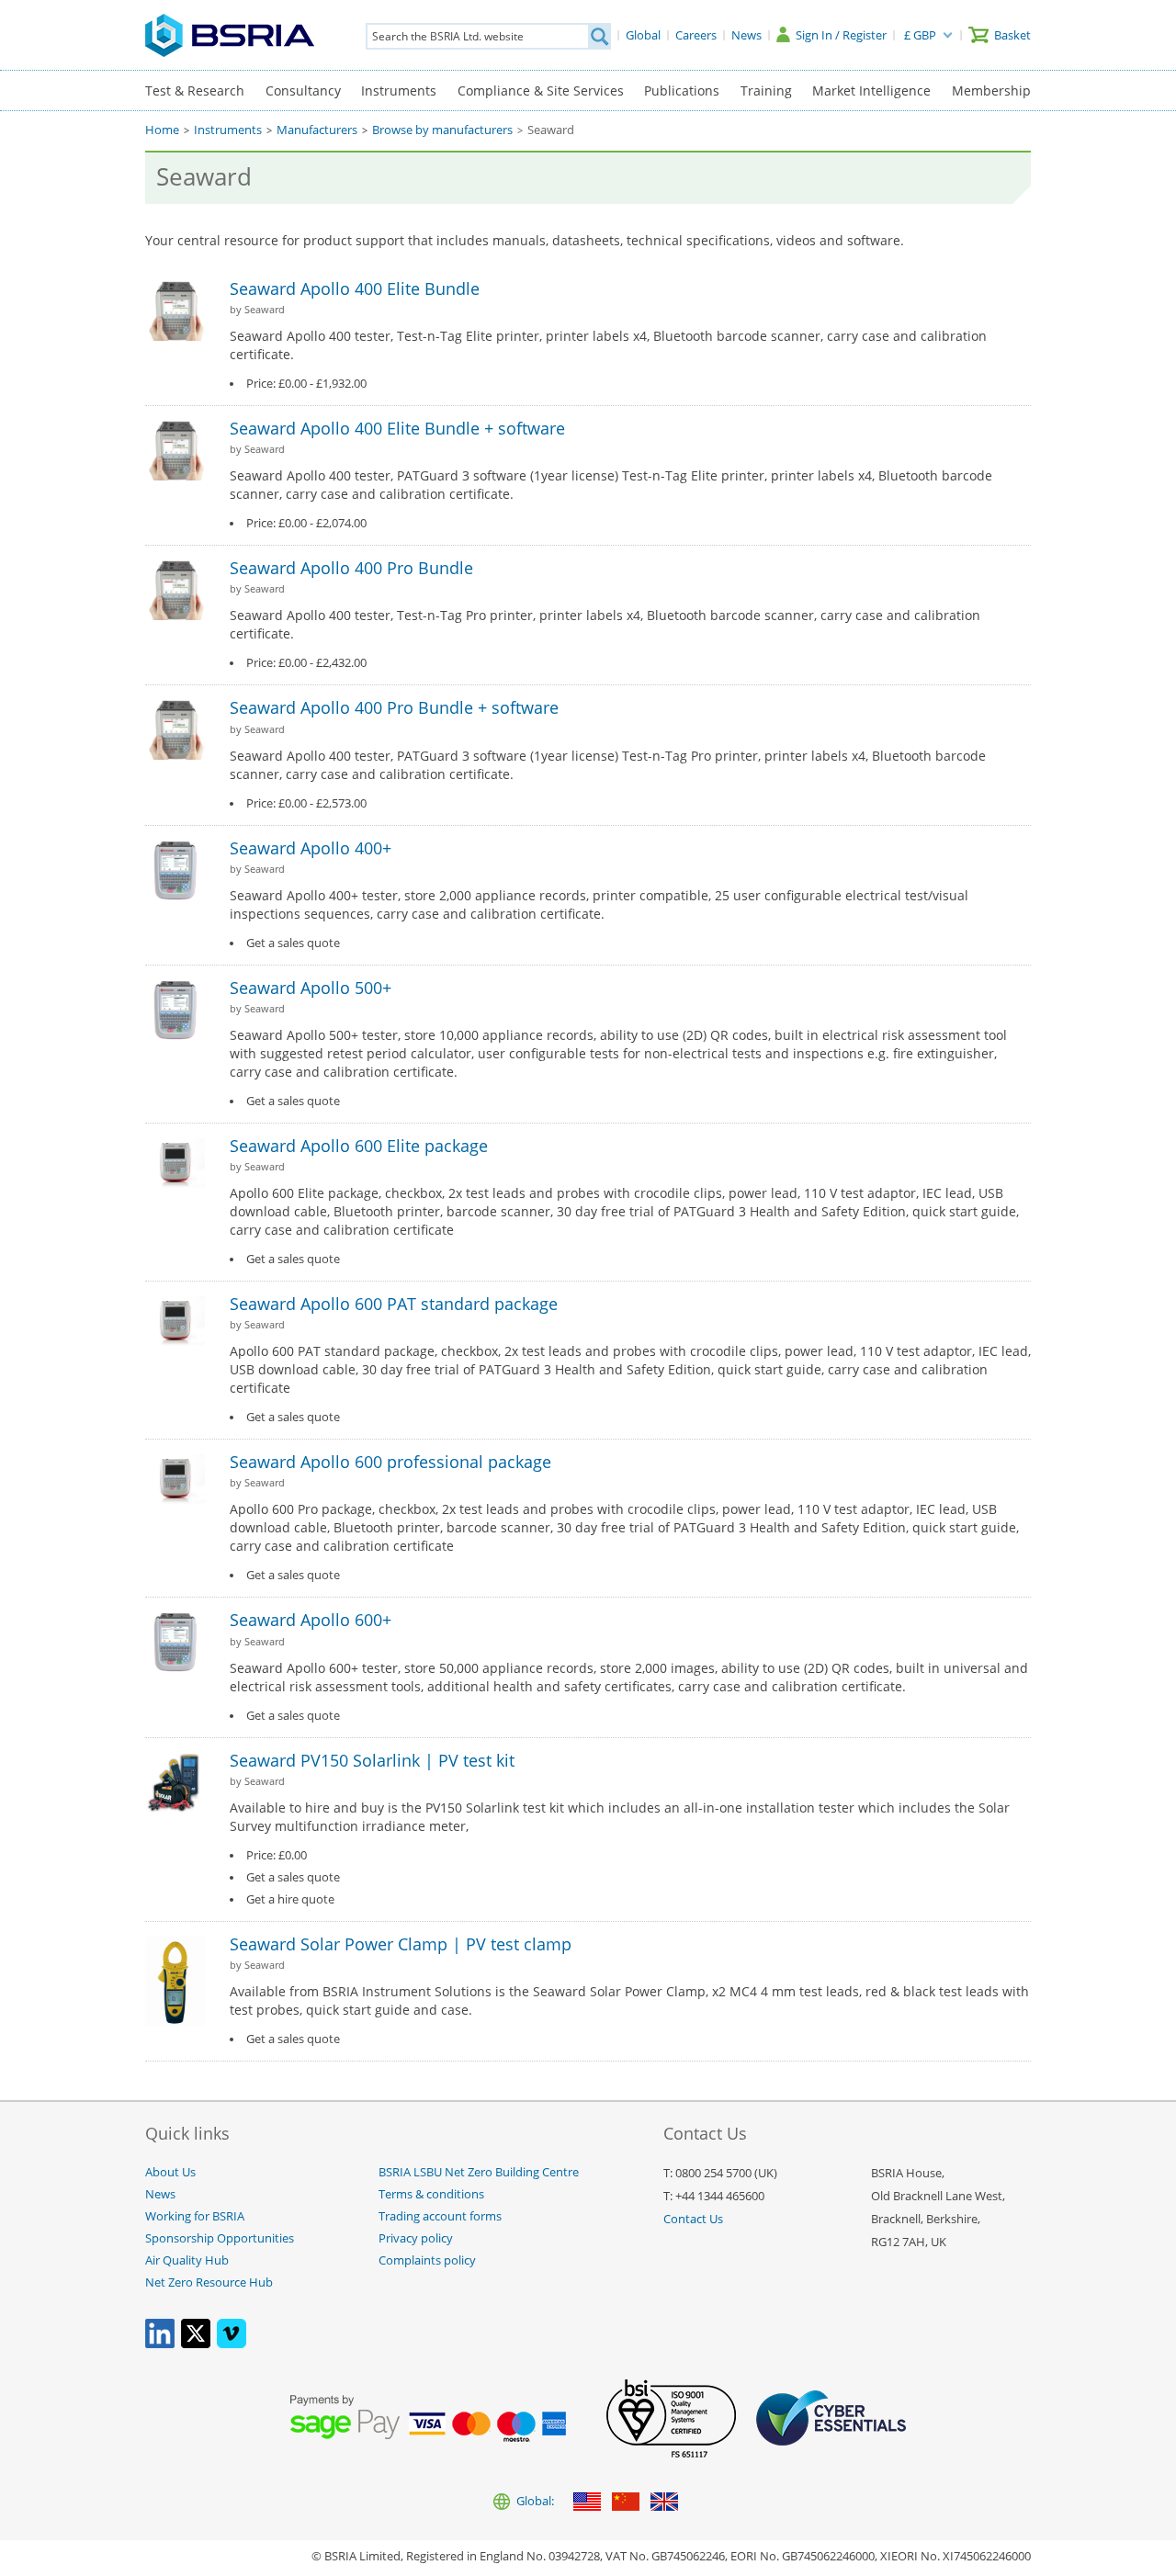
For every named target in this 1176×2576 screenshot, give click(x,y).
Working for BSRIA (195, 2216)
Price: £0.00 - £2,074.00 (306, 523)
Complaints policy (427, 2260)
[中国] (626, 2503)
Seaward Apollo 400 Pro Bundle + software (394, 707)
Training (766, 90)
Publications (682, 90)
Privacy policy (416, 2238)
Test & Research (195, 90)
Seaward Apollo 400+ (311, 848)
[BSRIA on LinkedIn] (160, 2344)
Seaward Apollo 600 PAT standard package (394, 1304)
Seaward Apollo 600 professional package (390, 1462)
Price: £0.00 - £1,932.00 (306, 384)
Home (162, 130)
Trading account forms (440, 2216)
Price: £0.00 (277, 1855)
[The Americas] (587, 2503)
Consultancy (303, 90)
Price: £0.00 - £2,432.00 (306, 663)
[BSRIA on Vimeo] (232, 2344)
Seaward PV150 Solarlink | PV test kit (372, 1760)
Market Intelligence (871, 90)
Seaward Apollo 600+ (311, 1620)
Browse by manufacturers (442, 130)
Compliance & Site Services (541, 90)
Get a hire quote (290, 1899)
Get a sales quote (293, 943)
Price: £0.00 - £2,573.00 (306, 803)
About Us (170, 2172)
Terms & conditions (431, 2194)
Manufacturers (317, 130)
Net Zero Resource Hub (209, 2282)
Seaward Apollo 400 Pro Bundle (351, 568)
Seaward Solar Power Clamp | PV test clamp (401, 1944)
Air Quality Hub (187, 2260)
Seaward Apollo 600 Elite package (359, 1146)
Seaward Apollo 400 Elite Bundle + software (397, 428)
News (160, 2194)
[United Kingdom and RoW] (664, 2503)
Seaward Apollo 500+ (311, 988)
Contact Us (693, 2219)
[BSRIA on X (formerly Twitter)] (196, 2344)
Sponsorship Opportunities (220, 2238)
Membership (991, 90)
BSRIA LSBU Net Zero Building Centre (479, 2172)
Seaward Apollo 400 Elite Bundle (355, 288)
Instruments (399, 90)
